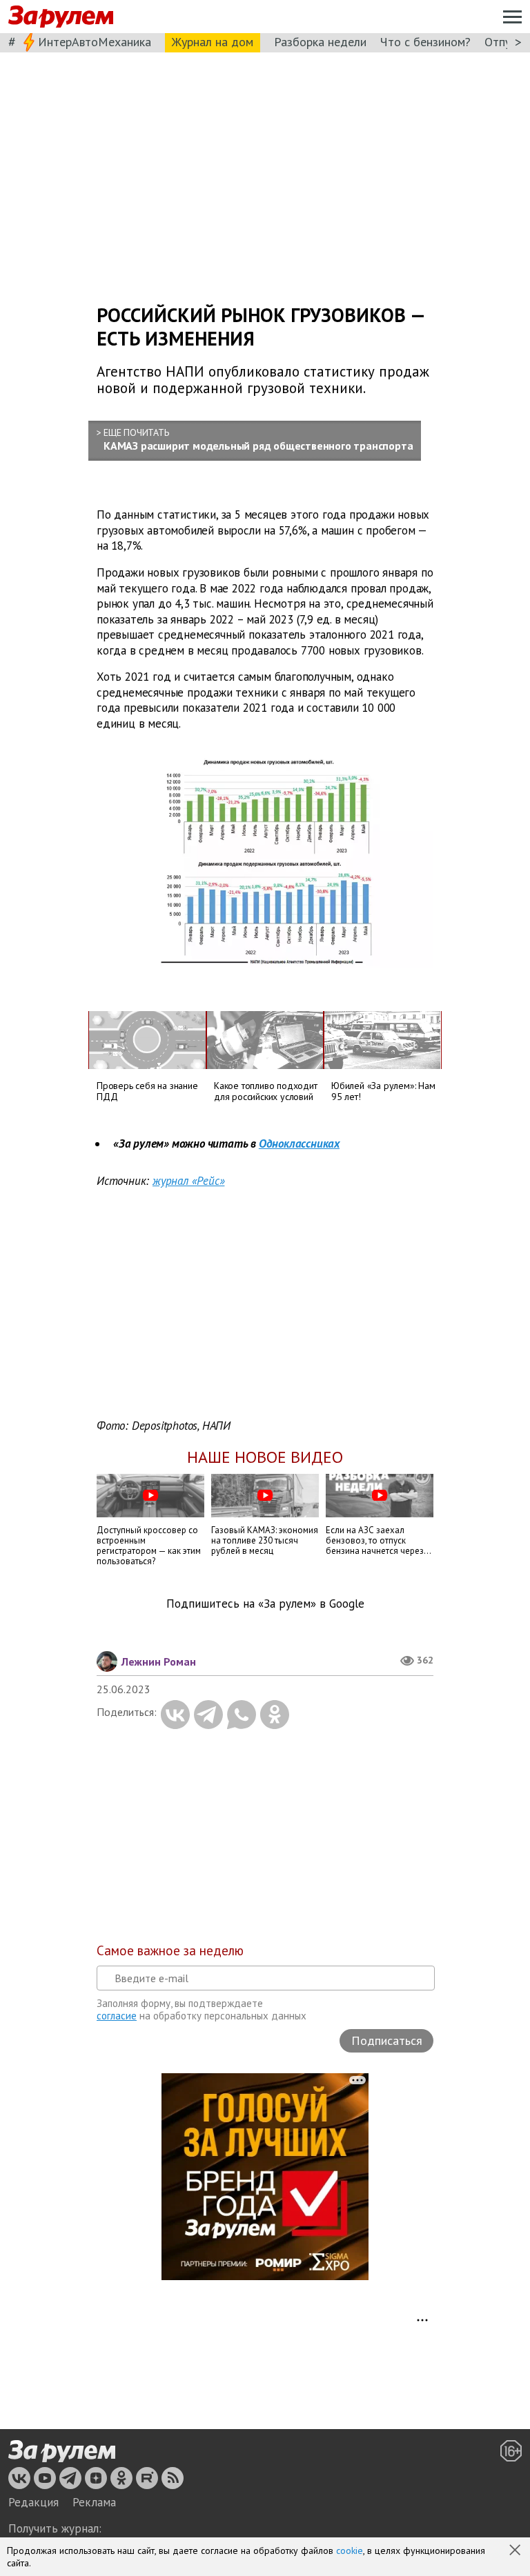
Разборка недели (320, 42)
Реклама (94, 2502)
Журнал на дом (213, 42)
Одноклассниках (299, 1144)
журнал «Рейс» (188, 1181)
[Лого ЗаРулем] (61, 17)
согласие (117, 2016)
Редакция (33, 2502)
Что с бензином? (425, 42)
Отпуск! (505, 42)
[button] (516, 2551)
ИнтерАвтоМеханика (95, 42)
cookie (350, 2550)
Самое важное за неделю (170, 1950)
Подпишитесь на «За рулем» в (265, 1604)
